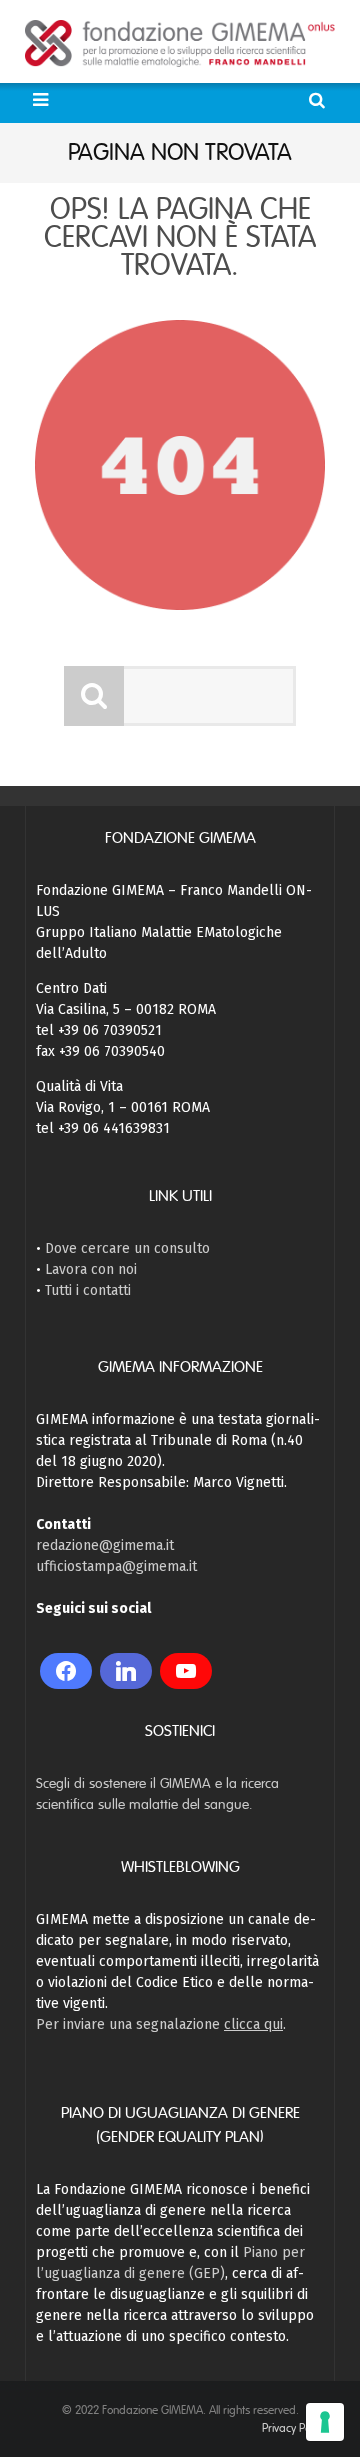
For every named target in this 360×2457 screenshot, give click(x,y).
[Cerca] (319, 100)
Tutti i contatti (88, 1290)
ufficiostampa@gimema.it (116, 1566)
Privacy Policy (293, 2428)
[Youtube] (186, 1671)
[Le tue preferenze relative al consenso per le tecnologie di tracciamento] (325, 2422)
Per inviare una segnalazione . (161, 2024)
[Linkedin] (126, 1671)
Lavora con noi (91, 1269)
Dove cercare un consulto (127, 1248)
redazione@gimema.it (105, 1545)
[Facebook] (66, 1671)
